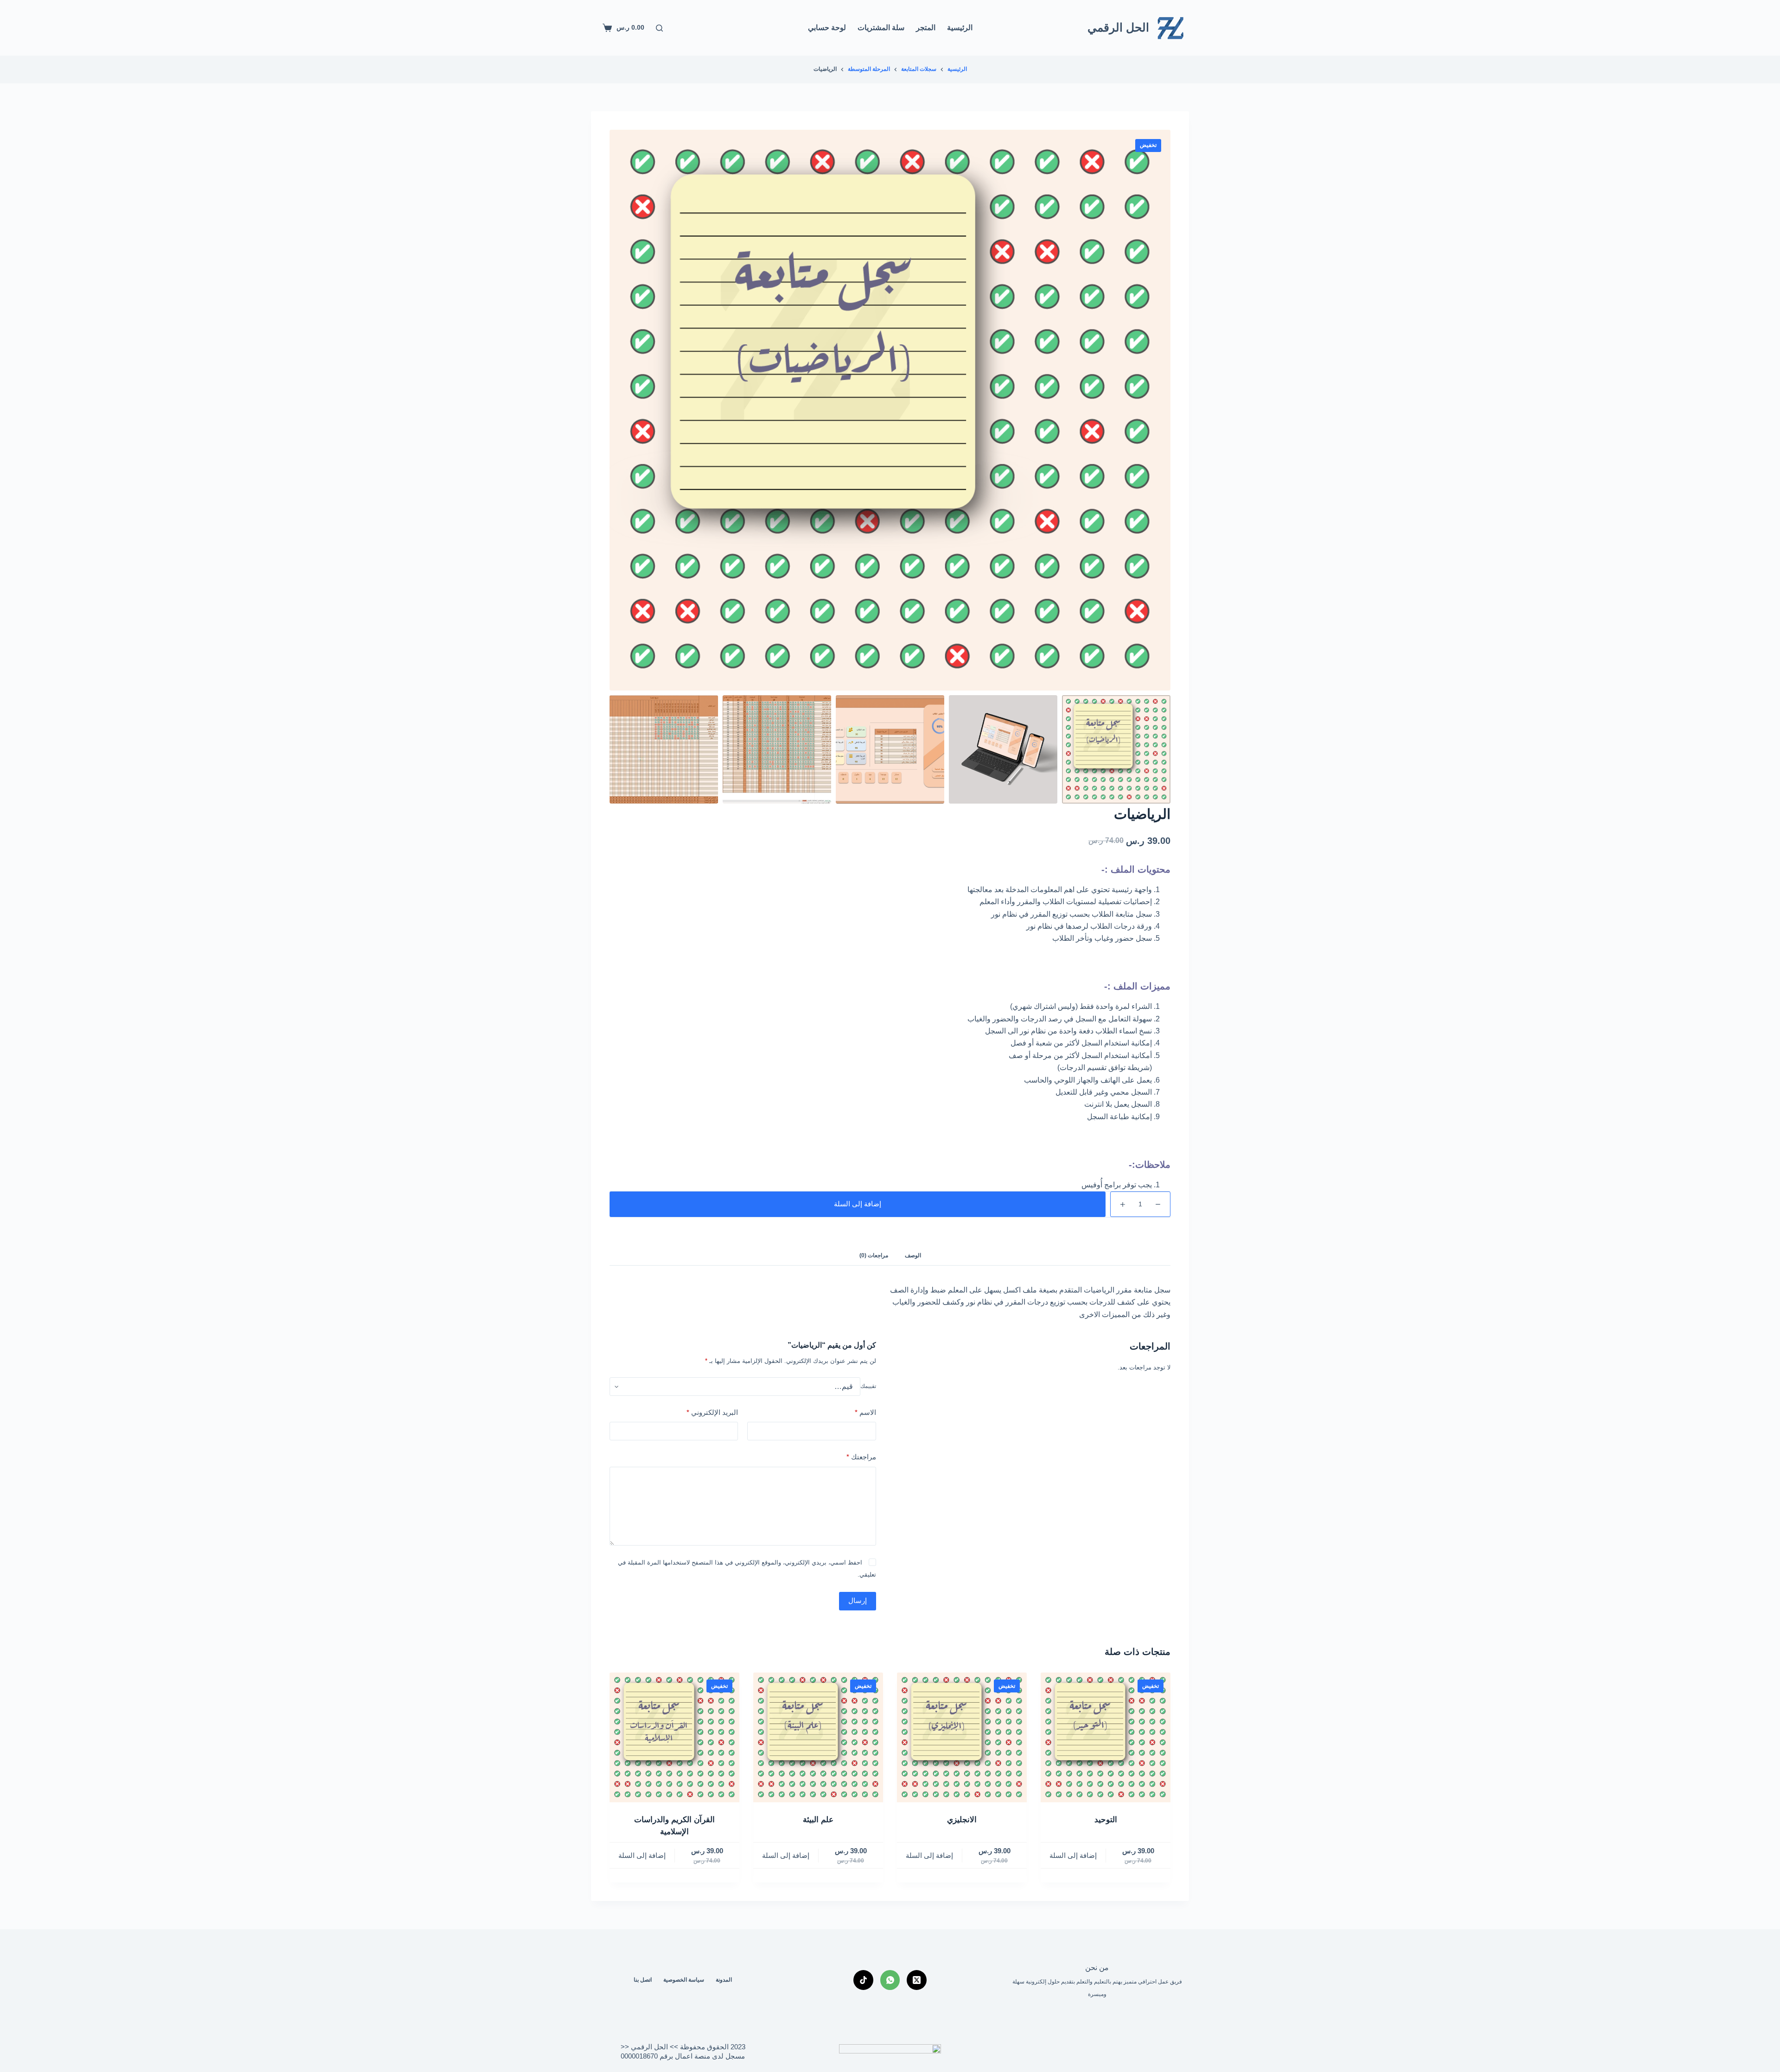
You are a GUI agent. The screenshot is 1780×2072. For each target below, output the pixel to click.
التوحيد (1106, 1820)
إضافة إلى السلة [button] (1073, 1855)
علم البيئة (818, 1820)
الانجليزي (962, 1820)
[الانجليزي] (962, 1737)
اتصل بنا (643, 1980)
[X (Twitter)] (917, 1980)
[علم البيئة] (818, 1737)
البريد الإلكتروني (712, 1412)
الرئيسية (960, 28)
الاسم (865, 1412)
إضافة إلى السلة (858, 1204)
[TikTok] (863, 1980)
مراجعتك (861, 1457)
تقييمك (868, 1386)
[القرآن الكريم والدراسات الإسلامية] (674, 1737)
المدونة (724, 1980)
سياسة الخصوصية (684, 1980)
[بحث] (659, 28)
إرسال (858, 1601)
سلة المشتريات (881, 28)
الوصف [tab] (913, 1255)
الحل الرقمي (1118, 27)
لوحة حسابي (827, 28)
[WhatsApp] (890, 1980)
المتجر (926, 28)
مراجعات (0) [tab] (874, 1255)
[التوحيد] (1106, 1737)
